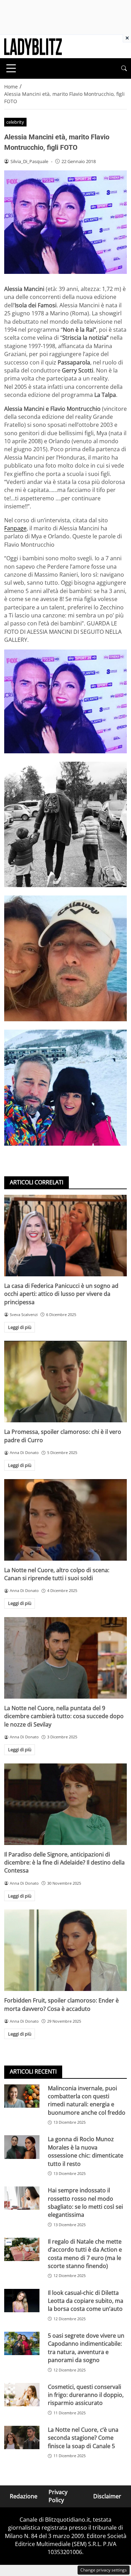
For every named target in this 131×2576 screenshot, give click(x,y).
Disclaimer (107, 2496)
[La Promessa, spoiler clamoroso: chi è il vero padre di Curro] (65, 1382)
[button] (124, 68)
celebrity (15, 122)
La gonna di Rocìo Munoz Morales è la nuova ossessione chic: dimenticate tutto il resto (86, 2151)
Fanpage (15, 528)
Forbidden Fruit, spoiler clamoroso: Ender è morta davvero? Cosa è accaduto (61, 2004)
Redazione (24, 2496)
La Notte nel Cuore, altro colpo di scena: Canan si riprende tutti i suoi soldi (57, 1574)
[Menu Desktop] (11, 68)
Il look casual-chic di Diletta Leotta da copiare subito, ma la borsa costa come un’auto (86, 2301)
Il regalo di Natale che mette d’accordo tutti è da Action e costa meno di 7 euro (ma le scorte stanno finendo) (85, 2254)
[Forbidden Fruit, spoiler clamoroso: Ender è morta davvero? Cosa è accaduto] (65, 1950)
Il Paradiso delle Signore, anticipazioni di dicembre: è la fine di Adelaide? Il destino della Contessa (64, 1863)
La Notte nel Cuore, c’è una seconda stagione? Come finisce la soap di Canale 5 (83, 2438)
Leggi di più (20, 1327)
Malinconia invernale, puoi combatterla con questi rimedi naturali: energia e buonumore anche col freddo (87, 2100)
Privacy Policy (58, 2496)
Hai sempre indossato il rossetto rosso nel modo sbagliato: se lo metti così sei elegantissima (85, 2202)
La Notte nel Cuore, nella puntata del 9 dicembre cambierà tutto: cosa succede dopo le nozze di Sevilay (64, 1716)
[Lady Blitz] (33, 46)
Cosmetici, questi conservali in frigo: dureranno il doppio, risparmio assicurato (86, 2395)
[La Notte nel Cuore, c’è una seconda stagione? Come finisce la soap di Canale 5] (22, 2437)
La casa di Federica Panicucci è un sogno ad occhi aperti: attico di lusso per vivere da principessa (61, 1294)
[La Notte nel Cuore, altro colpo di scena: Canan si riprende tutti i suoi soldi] (65, 1520)
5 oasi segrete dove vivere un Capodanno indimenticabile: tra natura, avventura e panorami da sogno (86, 2348)
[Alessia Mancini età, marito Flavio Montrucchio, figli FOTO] (65, 701)
